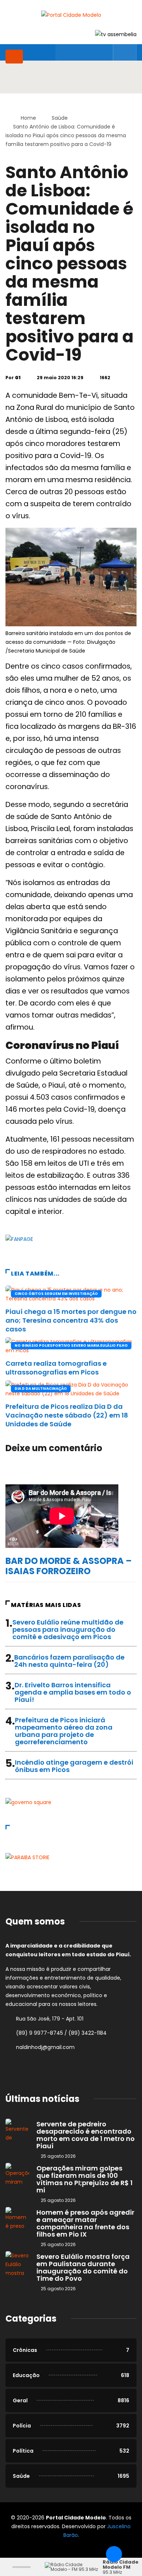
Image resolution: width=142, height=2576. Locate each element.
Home (28, 118)
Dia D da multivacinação (41, 1389)
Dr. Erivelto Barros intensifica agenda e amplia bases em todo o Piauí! (73, 1692)
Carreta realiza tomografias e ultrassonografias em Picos (56, 1368)
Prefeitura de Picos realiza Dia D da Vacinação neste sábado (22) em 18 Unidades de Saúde (67, 1415)
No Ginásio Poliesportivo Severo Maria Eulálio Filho (71, 1345)
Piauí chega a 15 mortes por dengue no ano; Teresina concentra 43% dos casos (71, 1320)
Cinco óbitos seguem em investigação (56, 1294)
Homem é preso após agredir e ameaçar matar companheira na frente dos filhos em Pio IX (85, 2223)
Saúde (60, 118)
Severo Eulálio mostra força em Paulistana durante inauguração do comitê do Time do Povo (83, 2267)
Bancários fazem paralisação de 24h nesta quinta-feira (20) (69, 1661)
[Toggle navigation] (14, 57)
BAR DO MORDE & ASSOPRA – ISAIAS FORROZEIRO (69, 1566)
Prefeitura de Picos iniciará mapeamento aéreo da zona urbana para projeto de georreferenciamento (64, 1731)
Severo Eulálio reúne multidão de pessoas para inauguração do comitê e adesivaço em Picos (68, 1629)
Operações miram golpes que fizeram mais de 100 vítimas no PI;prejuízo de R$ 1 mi (84, 2179)
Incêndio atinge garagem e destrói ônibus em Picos (74, 1766)
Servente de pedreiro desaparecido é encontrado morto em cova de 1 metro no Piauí (86, 2135)
